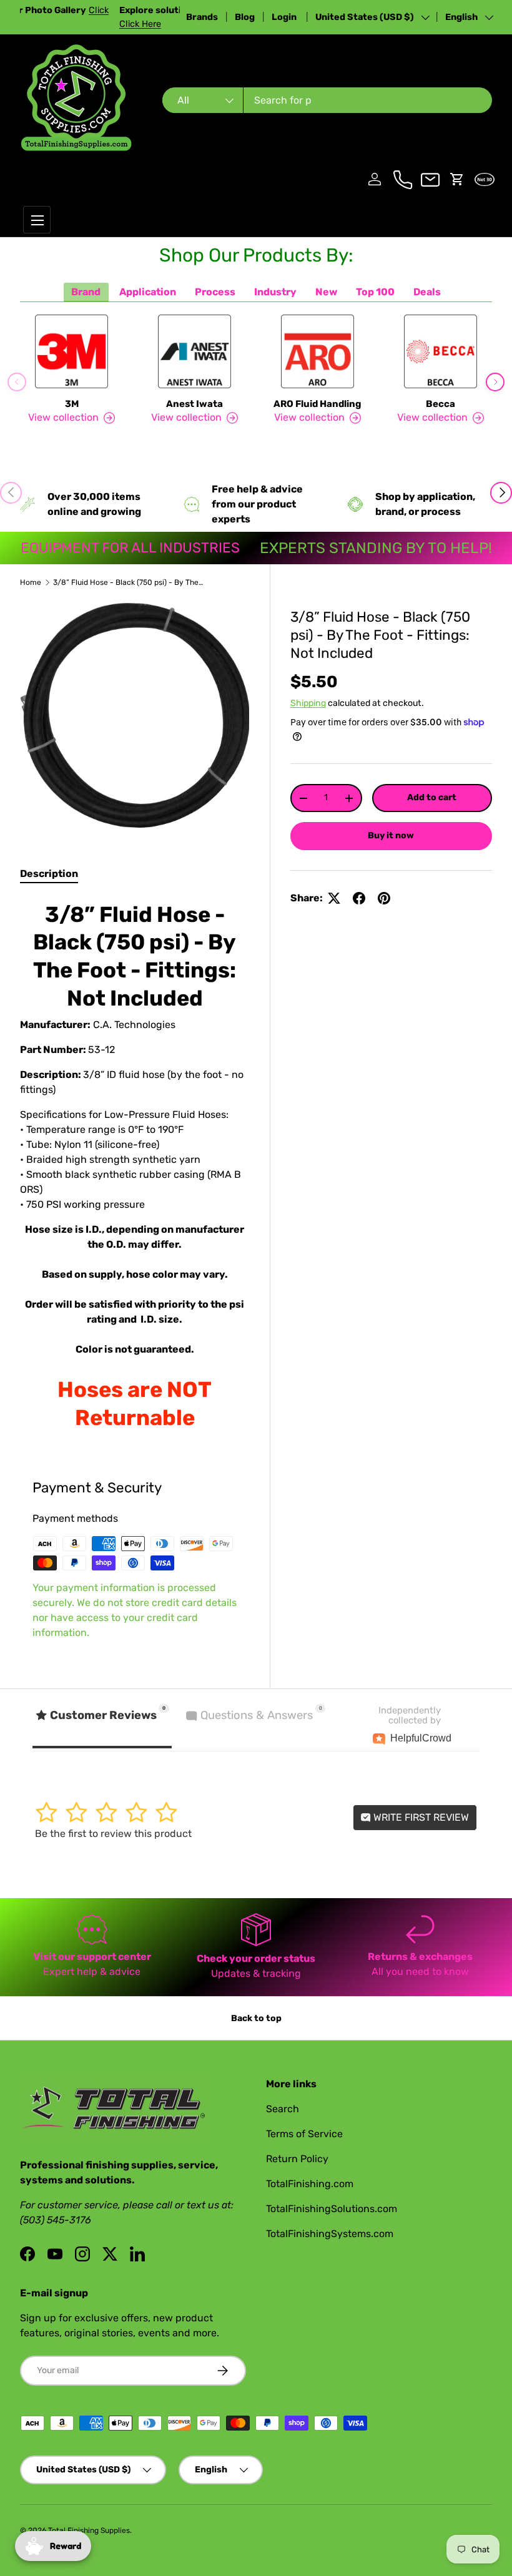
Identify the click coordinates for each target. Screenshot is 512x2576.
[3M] (71, 351)
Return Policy (297, 2159)
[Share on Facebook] (359, 898)
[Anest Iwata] (194, 351)
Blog (245, 17)
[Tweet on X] (334, 898)
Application (148, 292)
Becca (441, 404)
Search (283, 2109)
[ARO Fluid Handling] (318, 351)
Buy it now (391, 835)
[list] (135, 715)
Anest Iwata (194, 404)
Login (285, 17)
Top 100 (375, 292)
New (326, 292)
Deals (427, 292)
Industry (275, 292)
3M (72, 404)
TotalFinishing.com (310, 2184)
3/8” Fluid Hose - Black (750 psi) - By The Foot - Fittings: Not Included (128, 582)
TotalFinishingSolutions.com (332, 2209)
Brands (202, 17)
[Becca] (441, 351)
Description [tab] (49, 874)
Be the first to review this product (113, 1834)
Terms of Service (304, 2134)
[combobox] (327, 100)
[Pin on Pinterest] (384, 898)
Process (215, 292)
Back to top (256, 2018)
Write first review (420, 1817)
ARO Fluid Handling (318, 404)
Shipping (308, 703)
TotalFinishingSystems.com (330, 2234)
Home (31, 582)
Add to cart (432, 797)
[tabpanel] (135, 1167)
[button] (457, 179)
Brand (86, 292)
